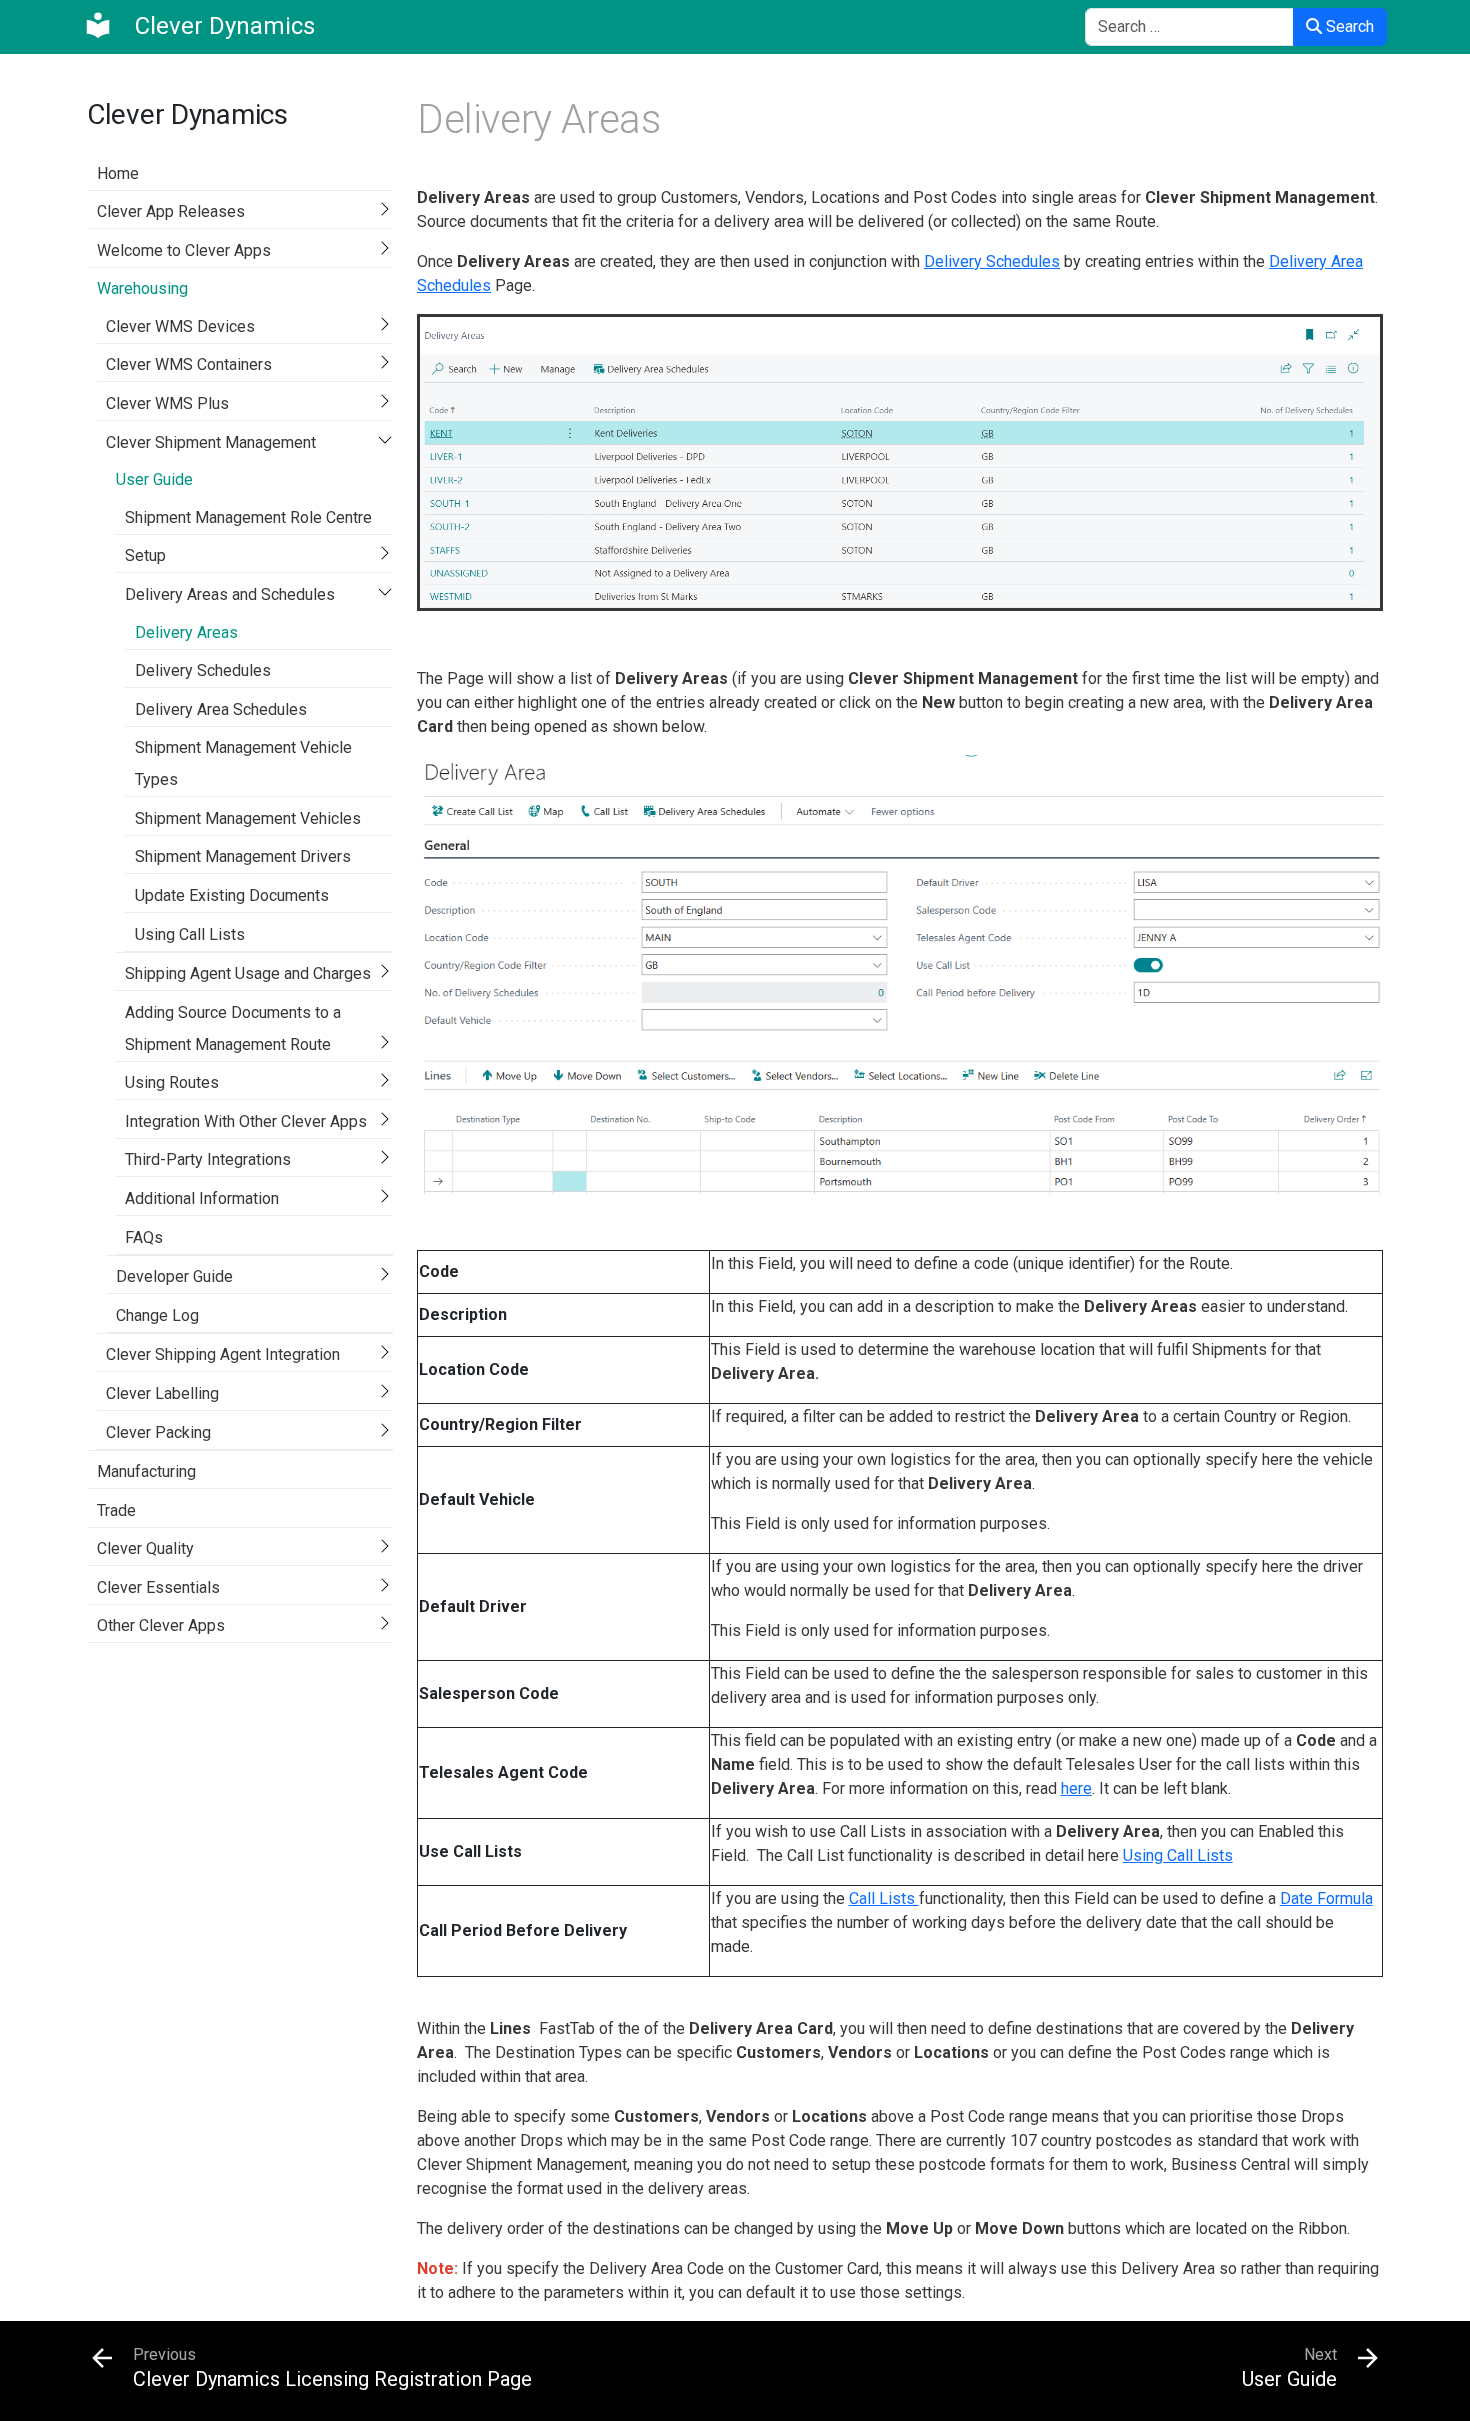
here (1076, 1788)
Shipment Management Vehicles (248, 818)
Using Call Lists (190, 934)
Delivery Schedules (203, 670)
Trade (116, 1510)
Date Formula (1326, 1898)
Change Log (157, 1315)
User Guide (154, 479)
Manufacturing (146, 1471)
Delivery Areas (186, 632)
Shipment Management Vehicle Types (243, 763)
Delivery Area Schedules (221, 709)
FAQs (144, 1237)
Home (118, 173)
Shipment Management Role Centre (248, 517)
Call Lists (884, 1898)
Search (1348, 26)
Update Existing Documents (232, 895)
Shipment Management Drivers (243, 856)
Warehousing (142, 288)
